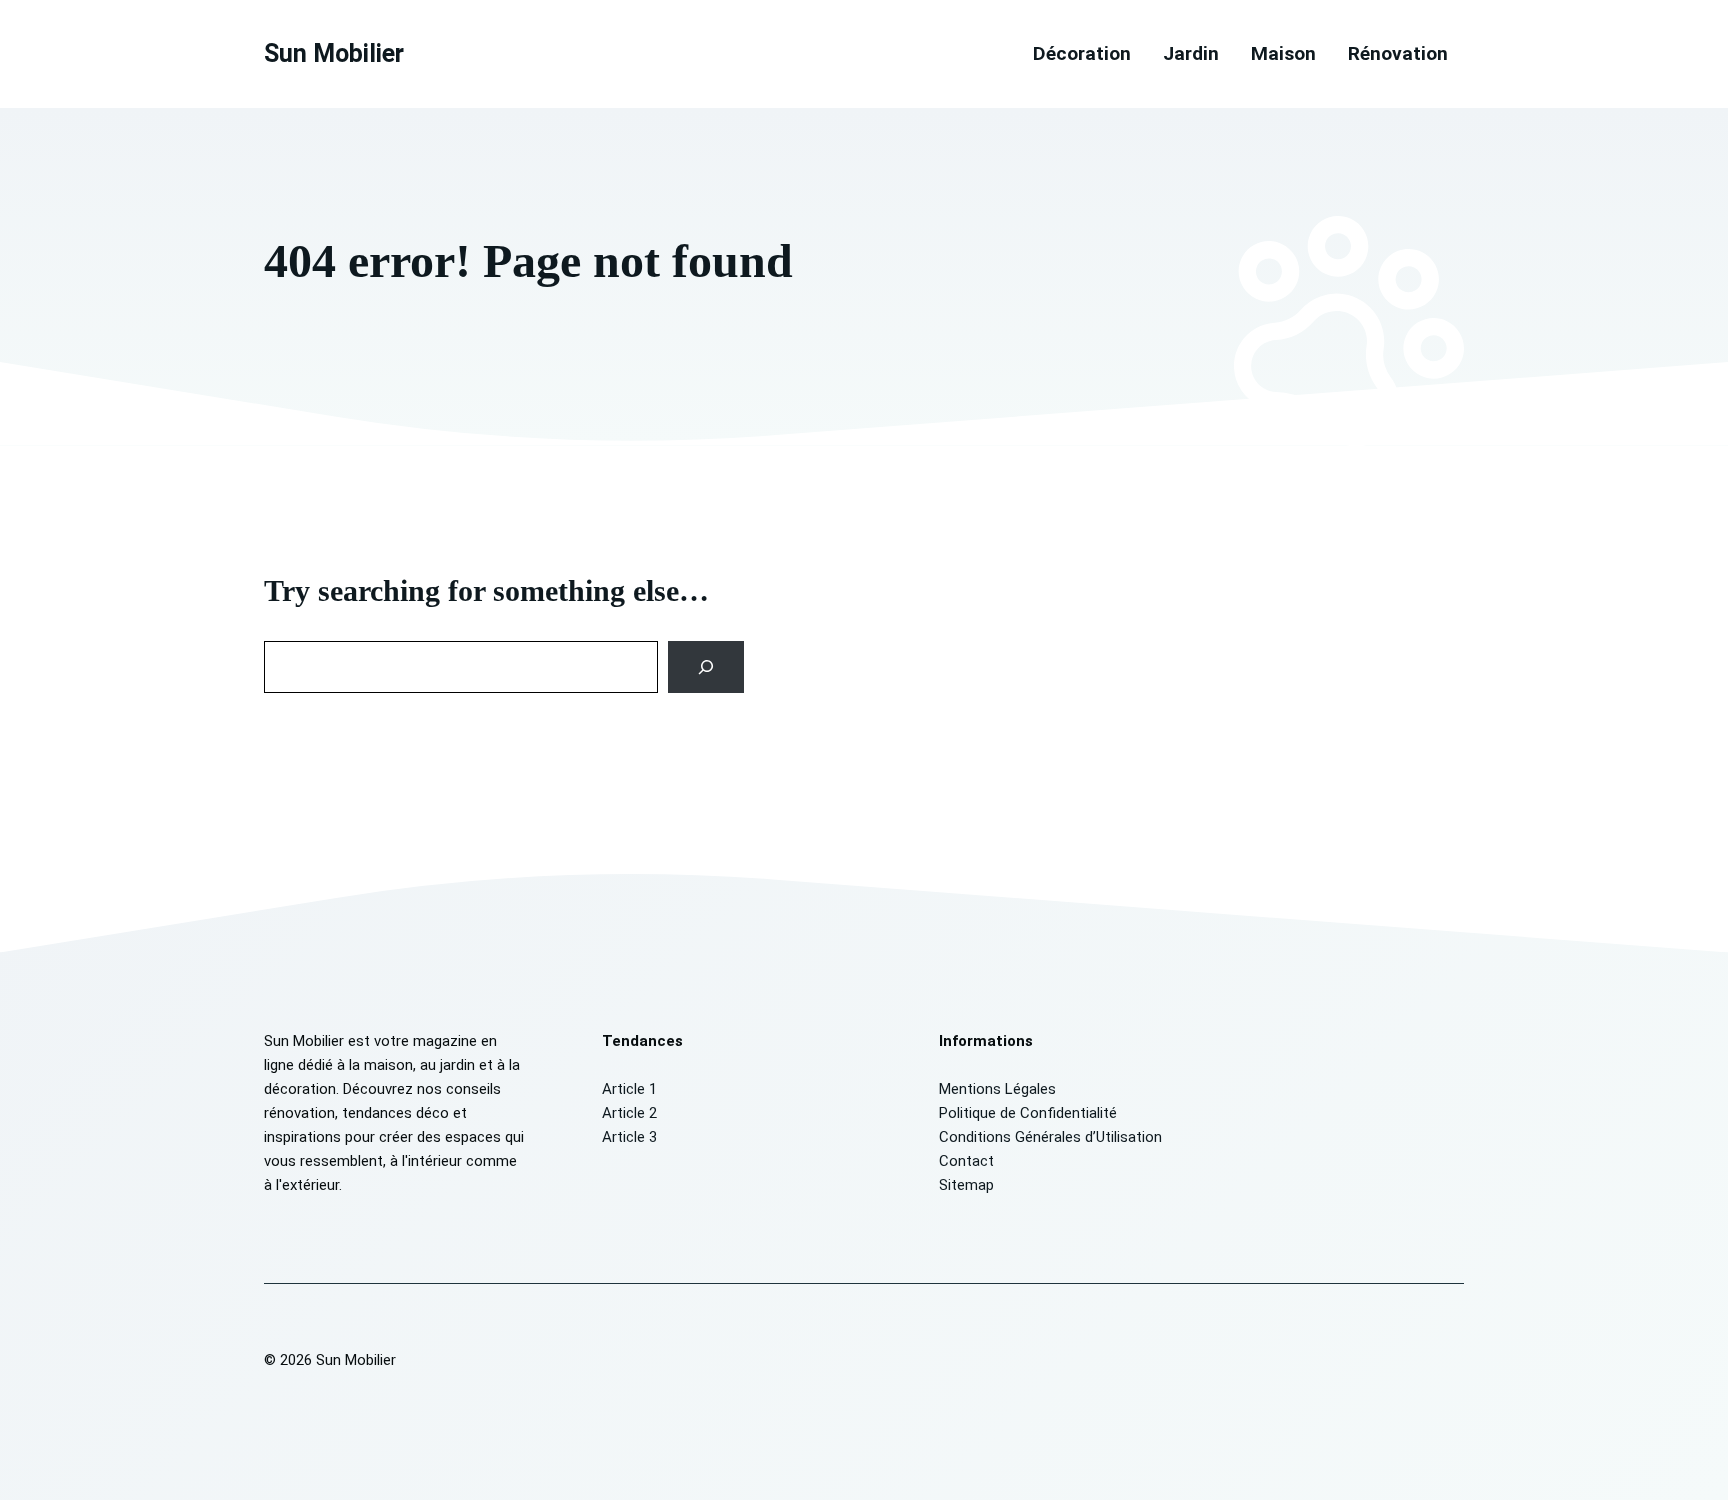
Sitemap (966, 1185)
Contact (966, 1161)
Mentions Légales (997, 1089)
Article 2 (629, 1113)
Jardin (1191, 53)
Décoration (1082, 53)
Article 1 (629, 1089)
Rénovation (1398, 53)
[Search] (706, 667)
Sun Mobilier (334, 53)
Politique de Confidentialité (1028, 1113)
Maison (1283, 53)
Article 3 (629, 1137)
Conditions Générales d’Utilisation (1050, 1137)
